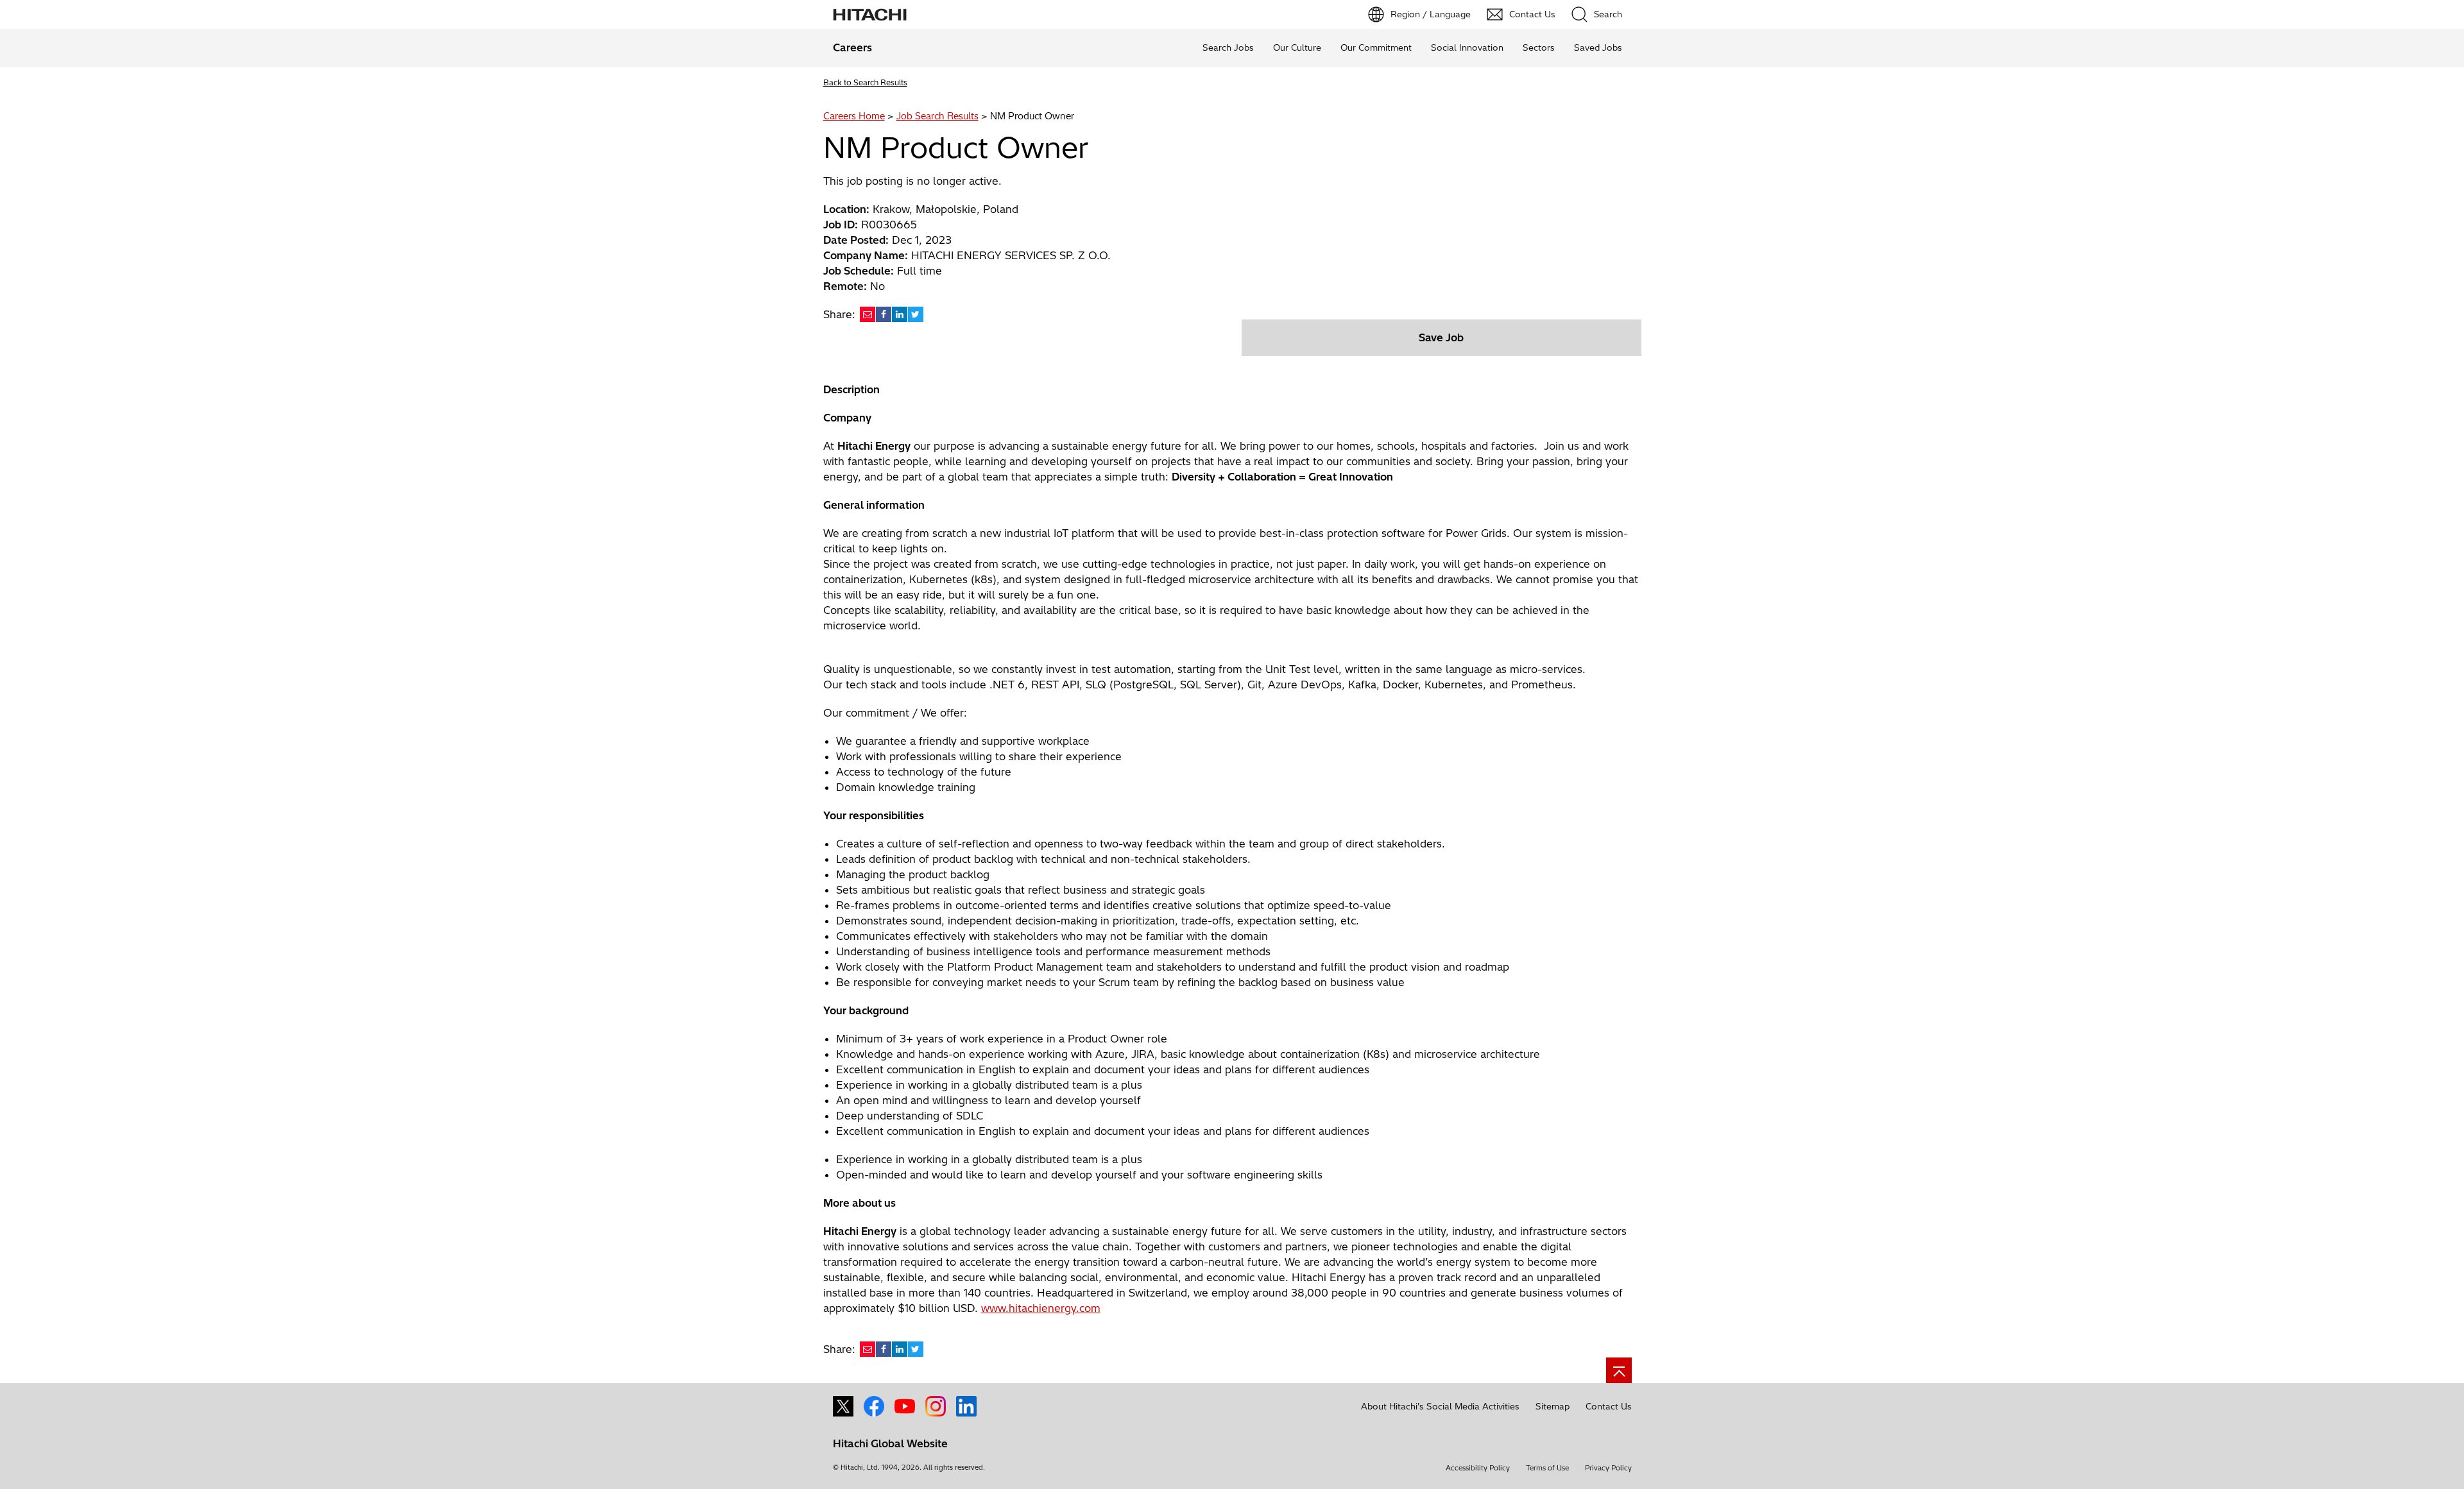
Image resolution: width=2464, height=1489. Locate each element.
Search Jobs (1228, 47)
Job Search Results (937, 116)
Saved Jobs (1598, 47)
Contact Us (1609, 1406)
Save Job (1441, 337)
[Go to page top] (1619, 1370)
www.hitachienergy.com (1041, 1308)
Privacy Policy (1608, 1468)
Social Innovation (1467, 47)
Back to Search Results (865, 82)
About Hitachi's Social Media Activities (1440, 1406)
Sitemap (1553, 1406)
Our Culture (1297, 47)
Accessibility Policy (1478, 1468)
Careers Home (854, 116)
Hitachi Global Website (890, 1443)
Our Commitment (1376, 47)
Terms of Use (1547, 1468)
